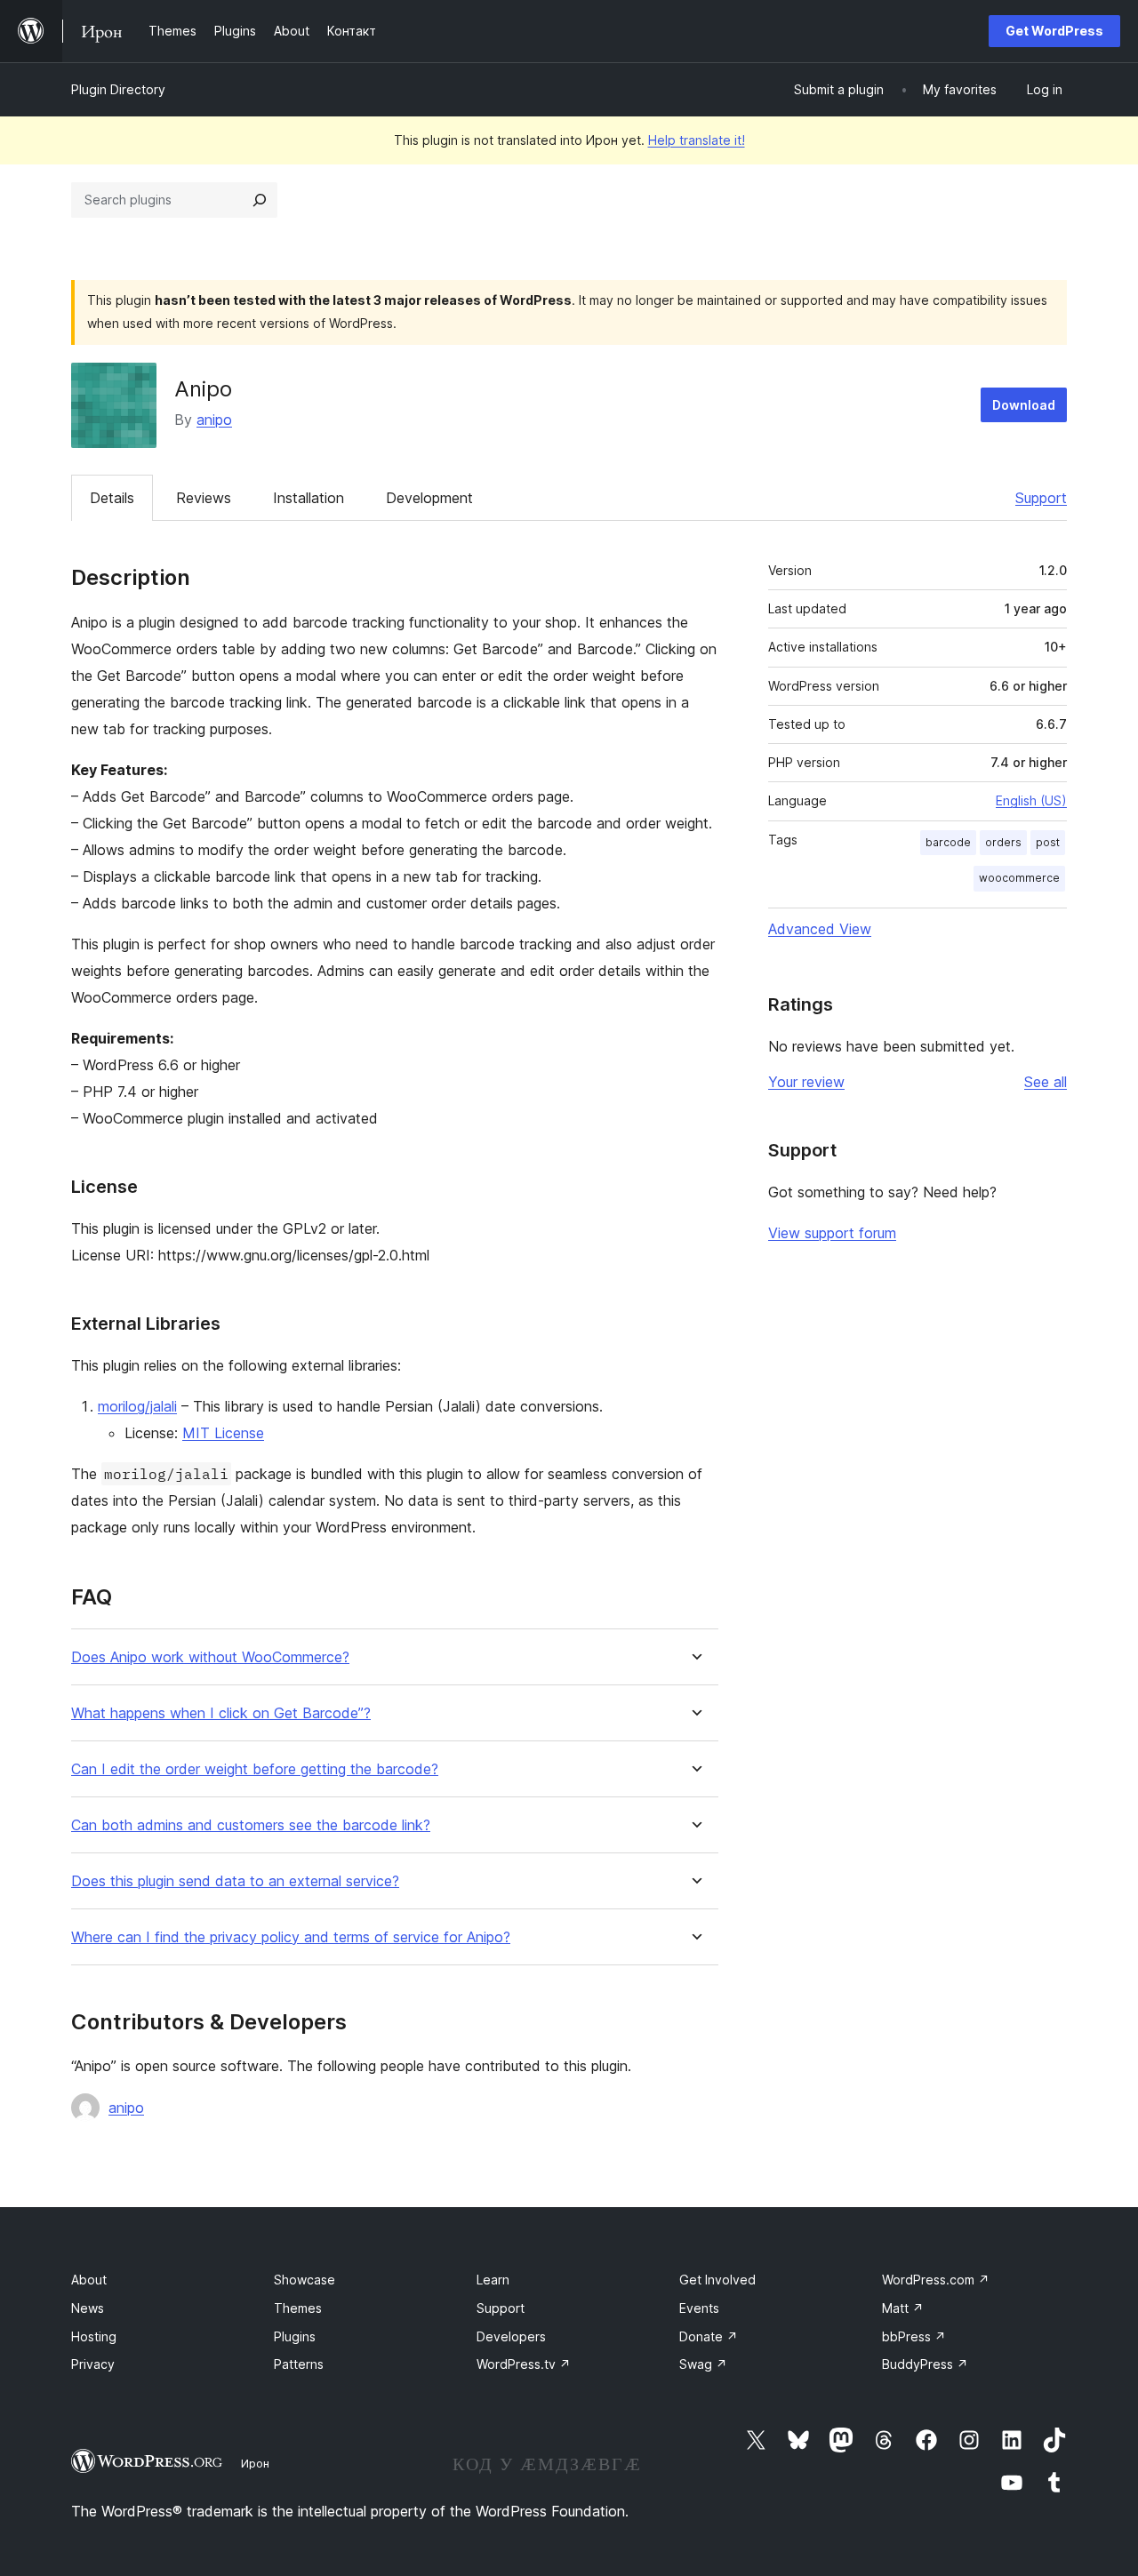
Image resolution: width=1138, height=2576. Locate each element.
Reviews (204, 498)
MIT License (223, 1433)
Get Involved (717, 2280)
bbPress (914, 2336)
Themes (298, 2308)
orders (1003, 842)
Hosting (94, 2336)
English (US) (1031, 800)
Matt (903, 2308)
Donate (709, 2336)
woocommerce (1019, 878)
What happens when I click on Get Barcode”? (221, 1713)
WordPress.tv (524, 2364)
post (1048, 842)
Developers (511, 2336)
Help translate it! (697, 140)
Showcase (305, 2280)
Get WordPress (1054, 31)
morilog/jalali (137, 1406)
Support (1041, 498)
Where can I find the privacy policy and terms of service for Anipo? (291, 1937)
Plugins (295, 2336)
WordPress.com (936, 2280)
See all (1046, 1082)
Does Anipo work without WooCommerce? (210, 1657)
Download (1024, 405)
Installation (309, 498)
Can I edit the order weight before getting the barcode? (255, 1769)
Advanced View (820, 929)
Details (112, 498)
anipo (214, 420)
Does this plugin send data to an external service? (235, 1881)
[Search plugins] (260, 200)
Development (429, 498)
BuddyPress (925, 2364)
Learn (493, 2280)
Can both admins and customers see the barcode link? (251, 1825)
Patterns (299, 2364)
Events (699, 2308)
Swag (703, 2364)
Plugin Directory (118, 89)
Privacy (93, 2364)
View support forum (832, 1233)
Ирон (255, 2463)
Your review (806, 1082)
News (88, 2308)
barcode (948, 842)
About (89, 2280)
